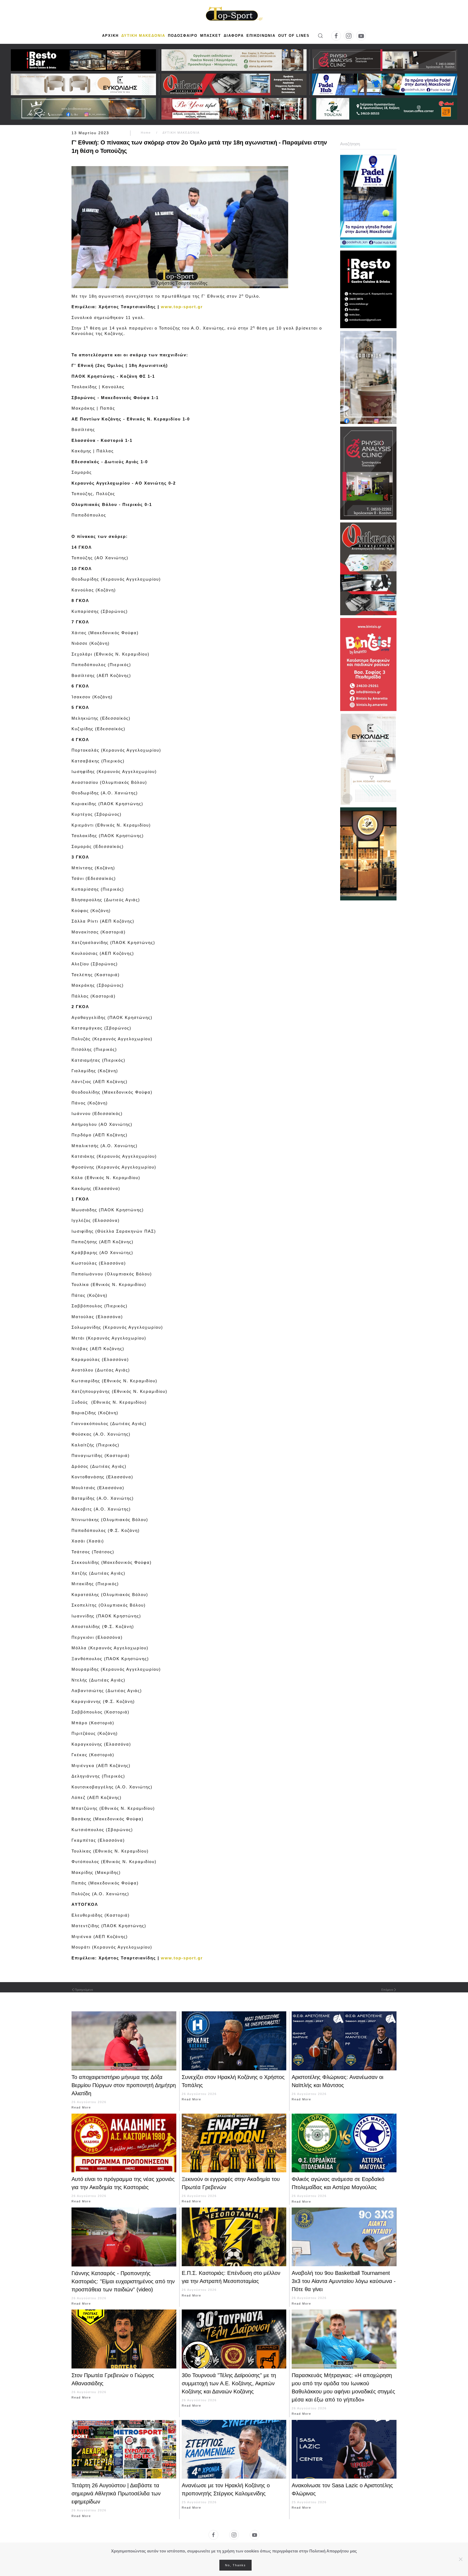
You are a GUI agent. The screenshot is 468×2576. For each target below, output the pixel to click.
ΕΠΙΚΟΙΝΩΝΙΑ (261, 36)
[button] (320, 36)
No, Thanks (235, 2565)
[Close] (461, 2559)
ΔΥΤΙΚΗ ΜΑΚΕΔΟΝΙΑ (143, 36)
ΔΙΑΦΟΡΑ (234, 36)
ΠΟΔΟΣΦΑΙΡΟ (183, 36)
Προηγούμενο (84, 1990)
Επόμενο (387, 1990)
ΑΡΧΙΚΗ (110, 36)
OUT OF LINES (294, 36)
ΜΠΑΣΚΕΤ (211, 36)
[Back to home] (234, 14)
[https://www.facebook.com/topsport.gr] (213, 2535)
